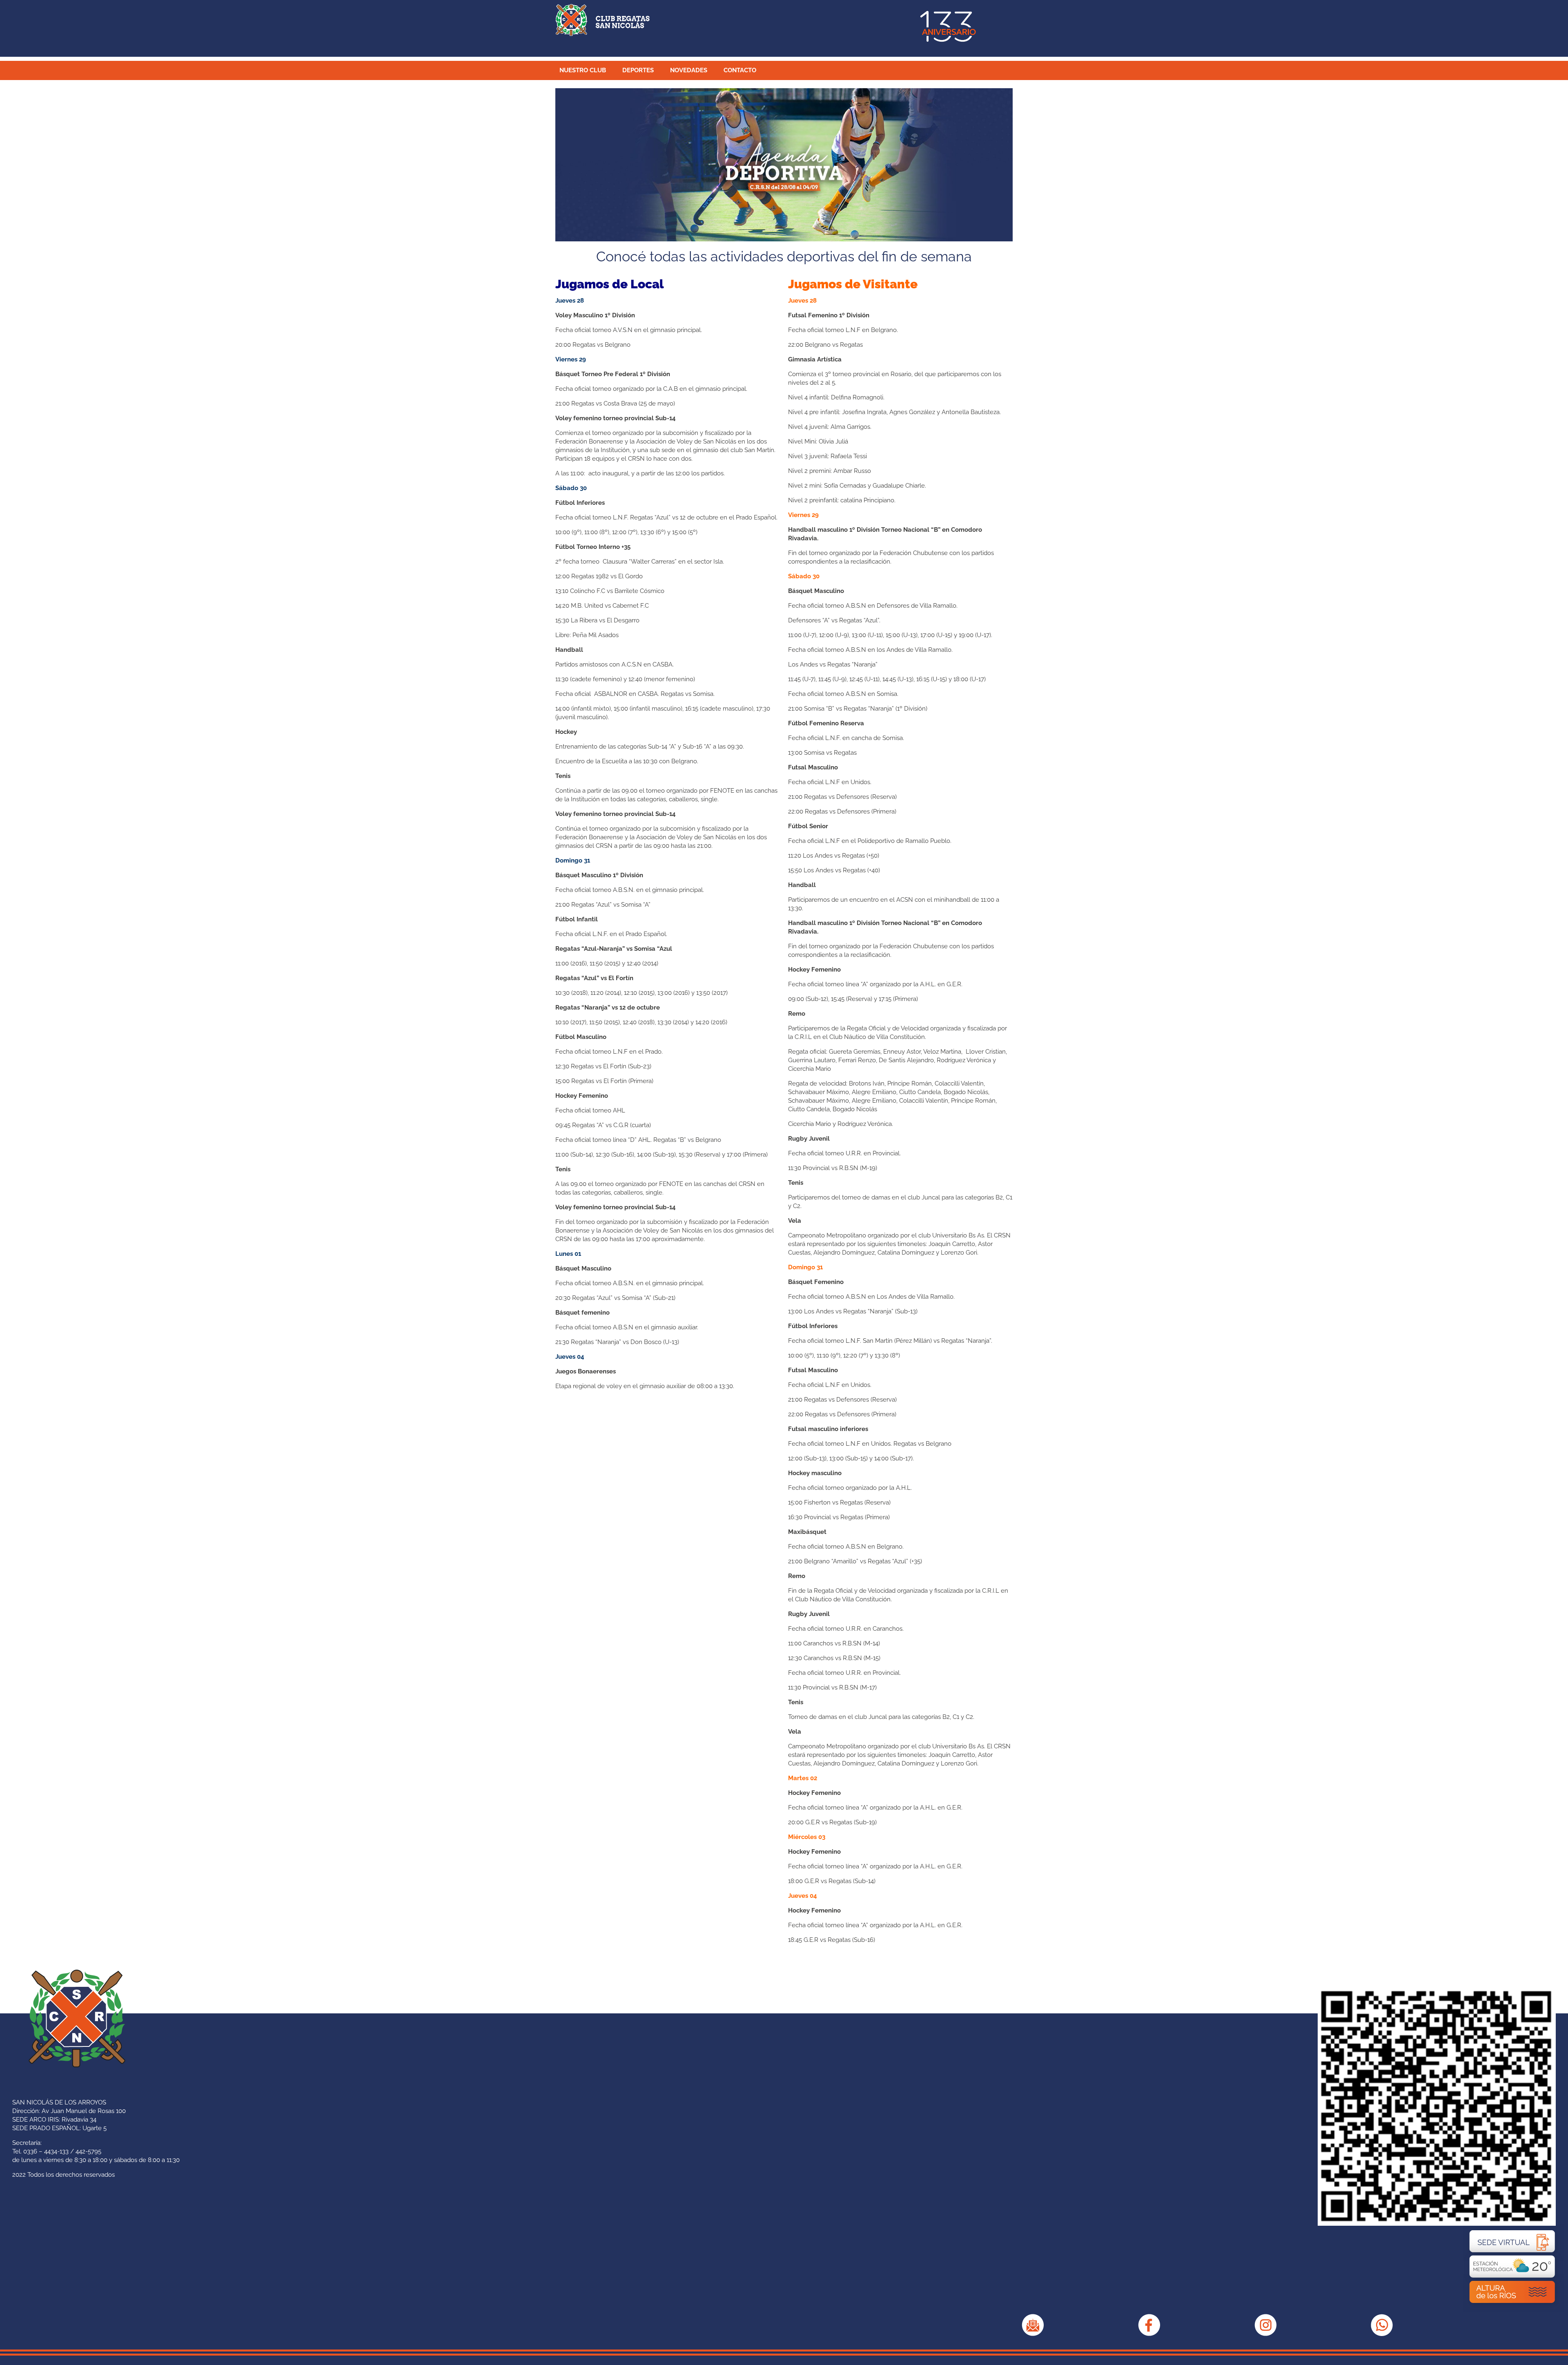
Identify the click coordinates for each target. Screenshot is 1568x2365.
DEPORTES (638, 70)
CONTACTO (740, 70)
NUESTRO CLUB (583, 70)
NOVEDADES (689, 70)
